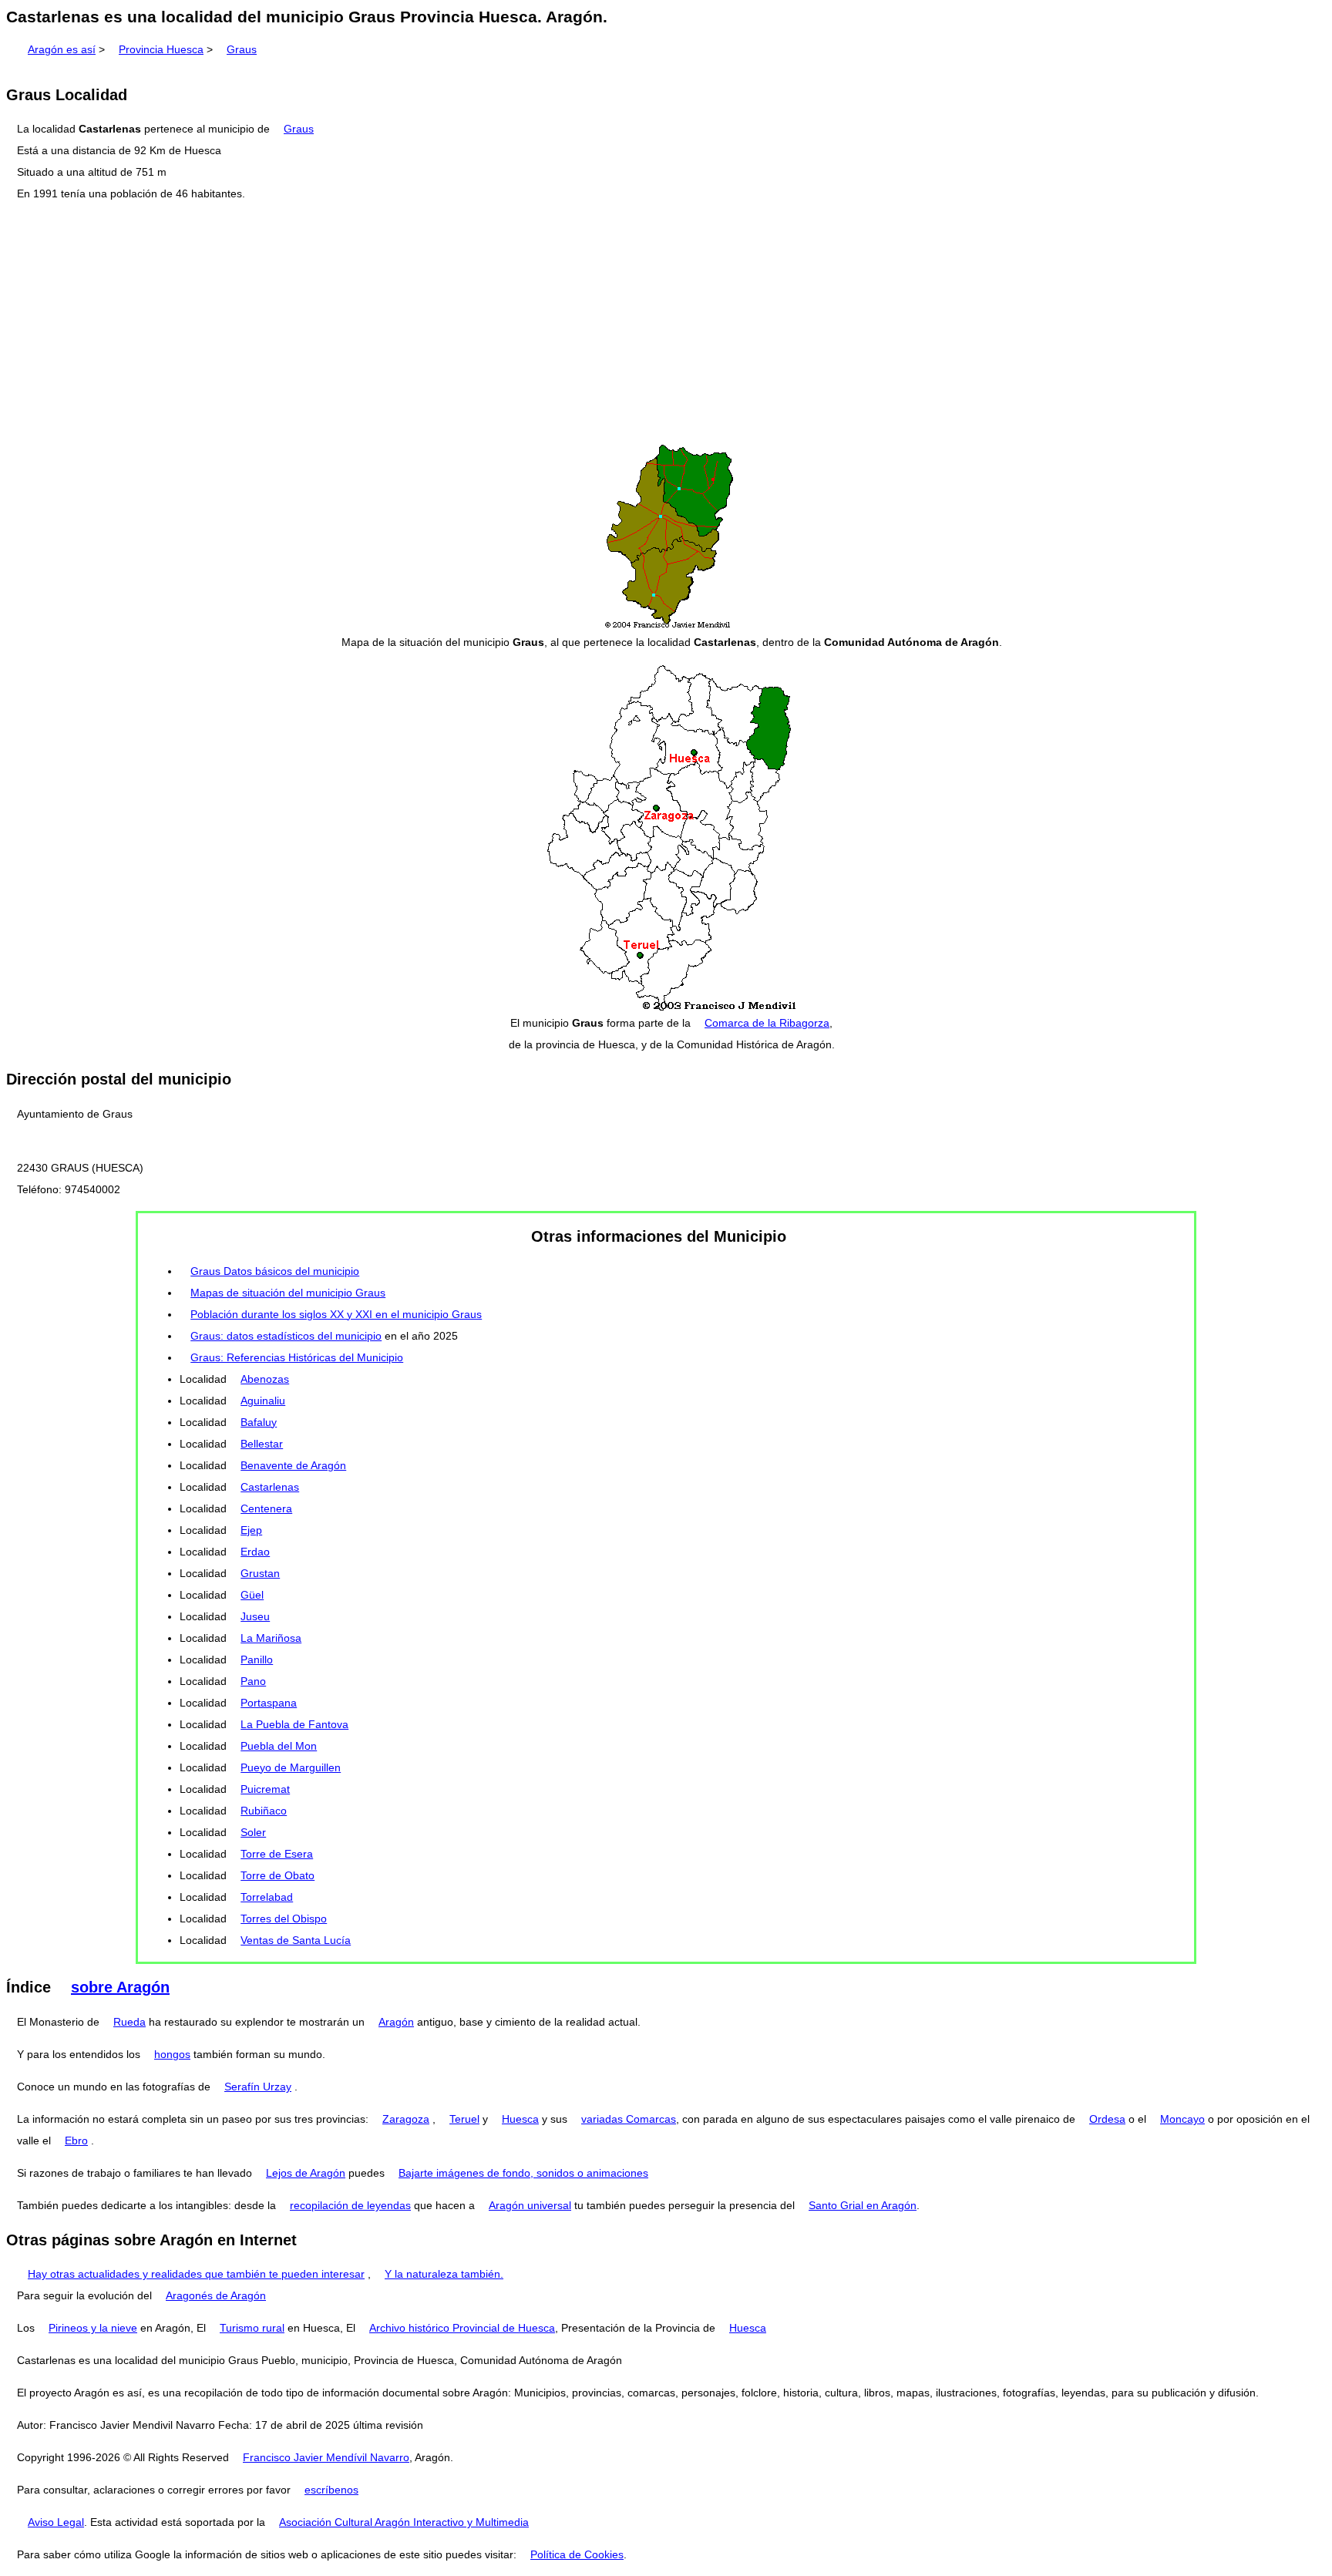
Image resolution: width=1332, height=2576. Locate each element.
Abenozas (265, 1379)
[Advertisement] (666, 323)
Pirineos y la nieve (93, 2328)
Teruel (464, 2119)
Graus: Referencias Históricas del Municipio (297, 1357)
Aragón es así (62, 49)
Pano (253, 1681)
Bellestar (262, 1444)
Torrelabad (267, 1897)
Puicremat (265, 1789)
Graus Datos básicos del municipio (275, 1271)
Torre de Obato (277, 1875)
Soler (253, 1832)
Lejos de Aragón (306, 2173)
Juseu (255, 1616)
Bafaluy (259, 1422)
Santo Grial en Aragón (863, 2205)
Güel (252, 1595)
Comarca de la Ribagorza (767, 1023)
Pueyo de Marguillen (291, 1767)
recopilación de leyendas (350, 2205)
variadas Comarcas (629, 2119)
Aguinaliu (263, 1401)
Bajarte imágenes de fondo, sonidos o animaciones (523, 2173)
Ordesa (1107, 2119)
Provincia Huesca (161, 49)
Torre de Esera (277, 1854)
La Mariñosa (271, 1638)
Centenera (266, 1508)
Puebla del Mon (279, 1746)
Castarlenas (270, 1487)
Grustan (260, 1573)
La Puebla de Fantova (294, 1724)
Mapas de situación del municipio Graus (288, 1293)
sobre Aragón (120, 1987)
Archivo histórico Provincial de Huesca (462, 2328)
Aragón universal (530, 2205)
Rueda (129, 2022)
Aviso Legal (56, 2522)
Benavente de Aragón (293, 1465)
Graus (242, 49)
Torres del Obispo (284, 1919)
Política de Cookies (577, 2554)
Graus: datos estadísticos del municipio (286, 1336)
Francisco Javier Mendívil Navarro (326, 2457)
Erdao (255, 1552)
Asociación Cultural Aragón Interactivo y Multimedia (404, 2522)
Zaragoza (406, 2119)
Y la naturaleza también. (444, 2274)
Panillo (257, 1660)
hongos (172, 2054)
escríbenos (331, 2490)
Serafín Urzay (258, 2087)
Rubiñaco (264, 1811)
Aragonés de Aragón (216, 2295)
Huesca (520, 2119)
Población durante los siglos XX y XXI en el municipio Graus (336, 1314)
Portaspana (269, 1703)
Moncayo (1182, 2119)
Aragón (396, 2022)
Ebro (76, 2141)
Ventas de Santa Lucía (296, 1940)
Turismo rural (252, 2328)
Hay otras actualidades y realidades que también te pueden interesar (196, 2274)
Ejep (251, 1530)
